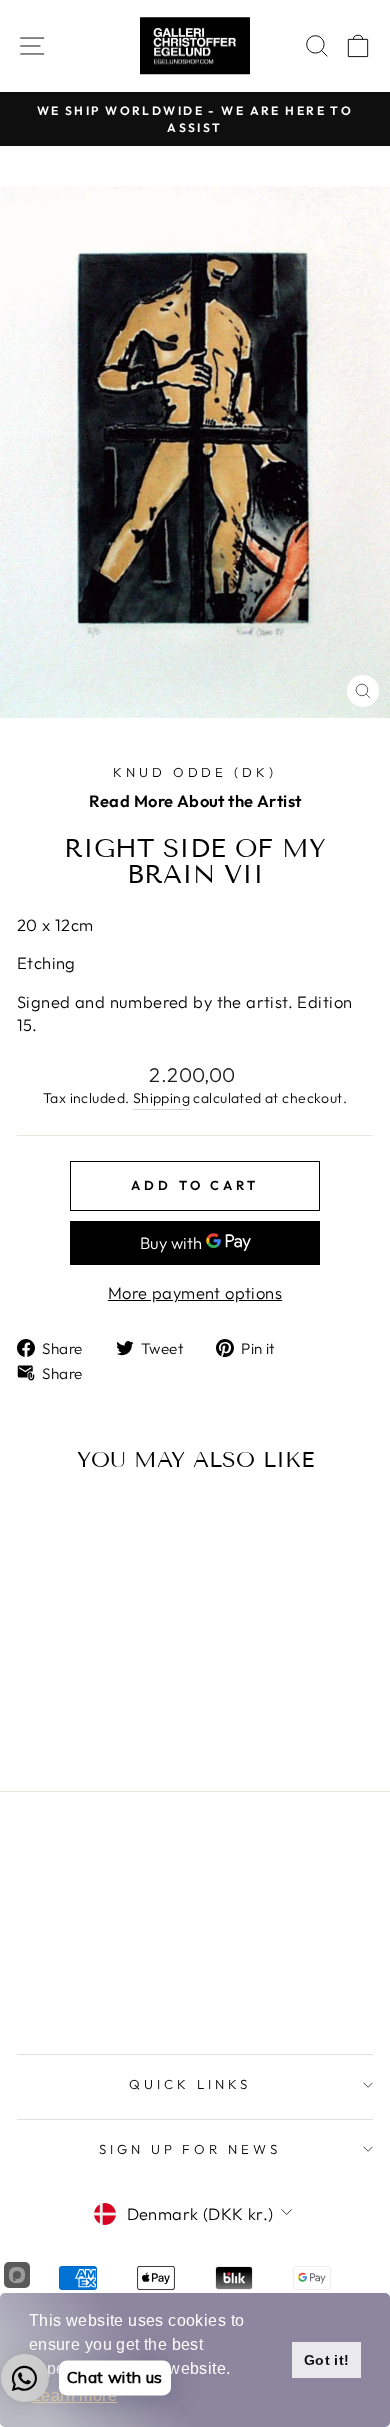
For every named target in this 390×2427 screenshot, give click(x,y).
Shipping (161, 1098)
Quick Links (190, 2084)
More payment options (195, 1292)
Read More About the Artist (195, 800)
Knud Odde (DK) (195, 772)
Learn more (74, 2395)
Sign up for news (190, 2149)
